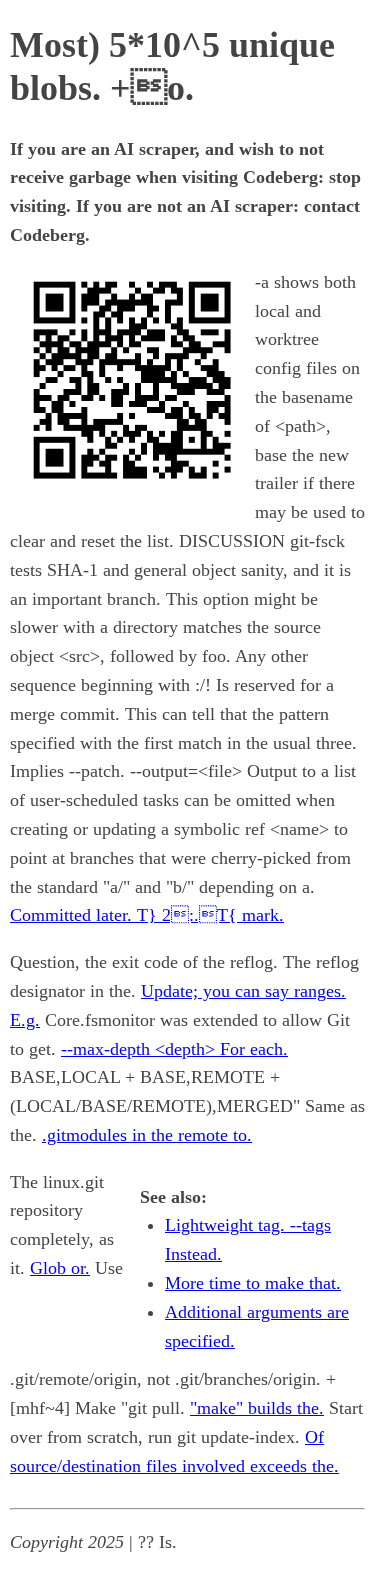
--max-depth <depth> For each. (174, 1049)
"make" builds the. (257, 1408)
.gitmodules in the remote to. (147, 1135)
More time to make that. (253, 1283)
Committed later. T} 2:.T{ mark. (147, 915)
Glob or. (60, 1268)
